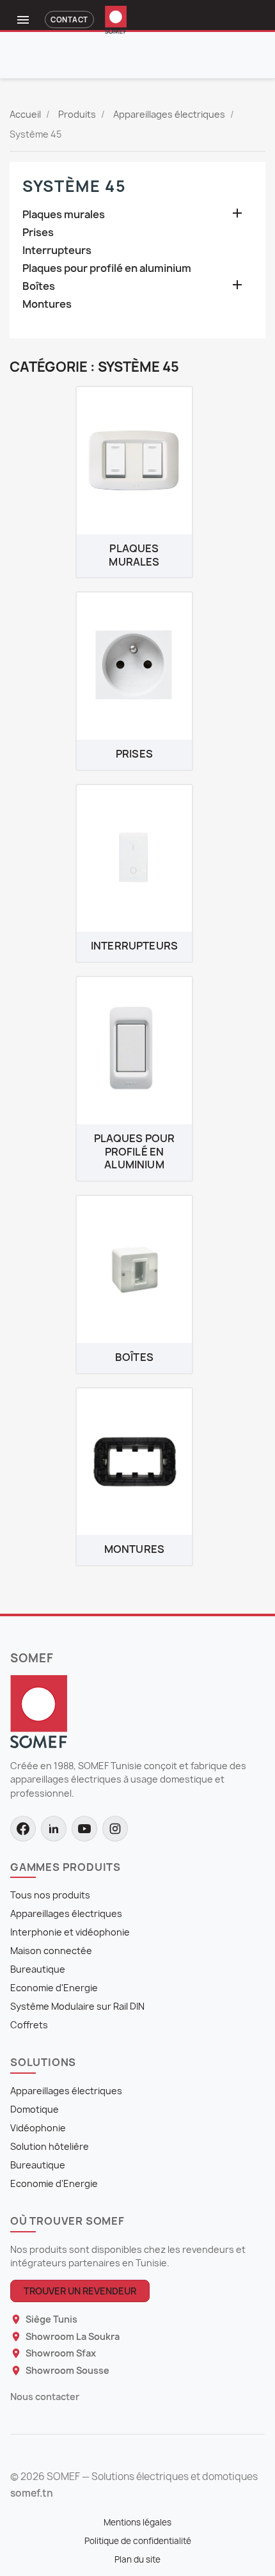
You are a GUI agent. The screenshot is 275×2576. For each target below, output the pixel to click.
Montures (47, 304)
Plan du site (137, 2559)
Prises (38, 233)
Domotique (35, 2109)
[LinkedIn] (54, 1829)
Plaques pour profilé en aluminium (107, 268)
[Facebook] (23, 1829)
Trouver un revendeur (80, 2291)
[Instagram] (115, 1829)
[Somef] (39, 1711)
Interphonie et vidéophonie (70, 1932)
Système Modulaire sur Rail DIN (77, 2006)
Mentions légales (137, 2522)
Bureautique (38, 1969)
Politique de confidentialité (138, 2541)
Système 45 (75, 186)
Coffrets (29, 2025)
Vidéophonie (38, 2128)
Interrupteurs (57, 250)
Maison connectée (51, 1951)
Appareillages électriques (66, 1913)
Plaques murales (64, 215)
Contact (69, 20)
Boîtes (39, 286)
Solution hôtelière (50, 2146)
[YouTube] (84, 1829)
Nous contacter (45, 2397)
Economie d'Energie (54, 1988)
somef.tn (32, 2493)
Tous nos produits (50, 1895)
